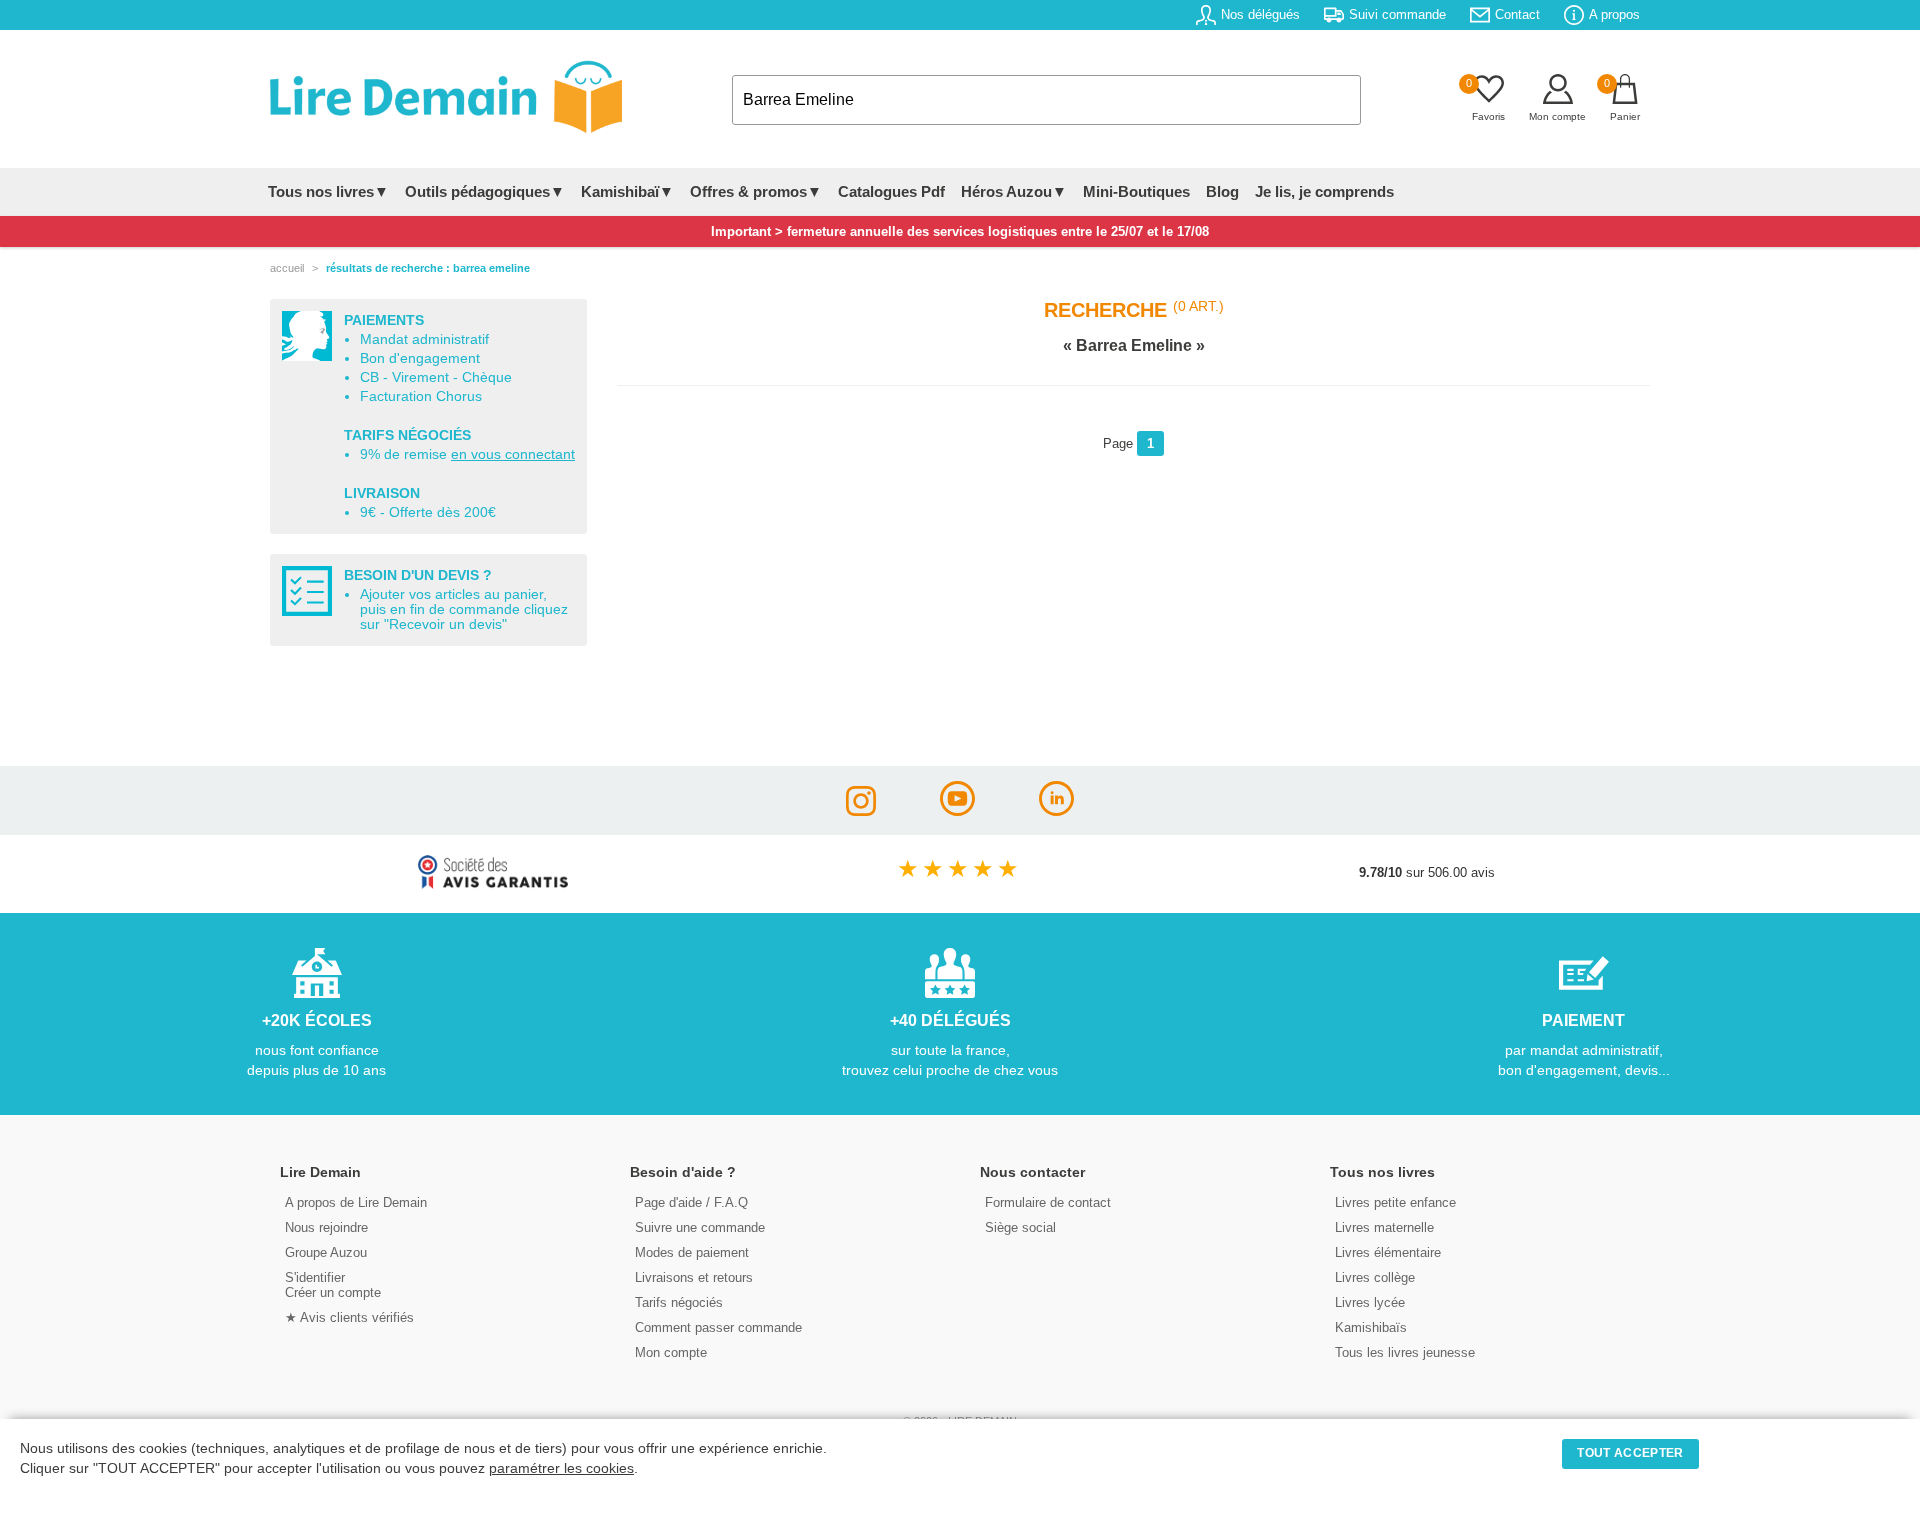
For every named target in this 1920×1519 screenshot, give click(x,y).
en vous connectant (513, 454)
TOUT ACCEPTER (1630, 1453)
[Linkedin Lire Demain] (1056, 810)
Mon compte (671, 1352)
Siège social (1020, 1227)
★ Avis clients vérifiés (349, 1317)
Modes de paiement (692, 1252)
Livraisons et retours (694, 1277)
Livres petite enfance (1395, 1202)
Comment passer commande (718, 1327)
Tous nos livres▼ (328, 191)
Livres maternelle (1384, 1227)
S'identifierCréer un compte (333, 1285)
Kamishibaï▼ (627, 191)
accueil (287, 268)
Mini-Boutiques (1136, 191)
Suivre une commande (700, 1227)
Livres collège (1375, 1277)
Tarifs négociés (679, 1302)
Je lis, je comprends (1324, 191)
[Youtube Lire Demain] (957, 810)
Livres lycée (1370, 1302)
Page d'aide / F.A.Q (691, 1202)
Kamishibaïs (1371, 1327)
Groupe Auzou (326, 1252)
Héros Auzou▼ (1014, 191)
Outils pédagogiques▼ (485, 191)
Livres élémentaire (1388, 1252)
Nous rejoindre (326, 1227)
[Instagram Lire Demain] (861, 810)
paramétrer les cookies (561, 1468)
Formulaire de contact (1048, 1202)
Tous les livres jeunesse (1405, 1352)
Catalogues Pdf (891, 191)
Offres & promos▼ (756, 191)
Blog (1222, 191)
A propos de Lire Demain (356, 1202)
